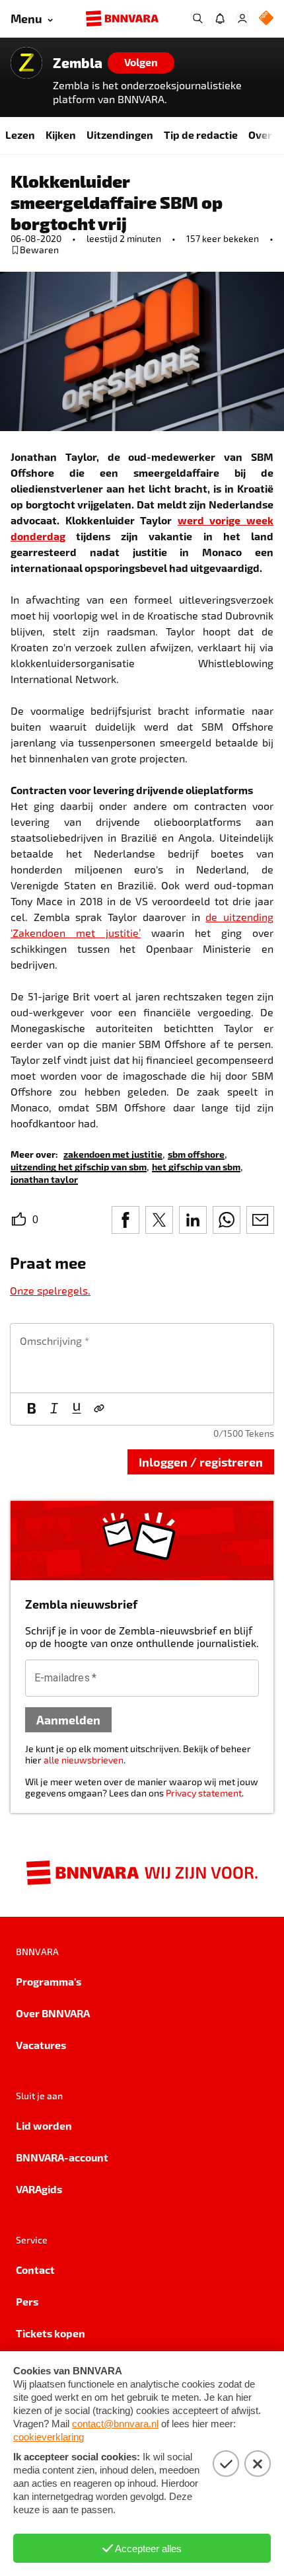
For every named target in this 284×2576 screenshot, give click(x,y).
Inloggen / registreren (201, 1462)
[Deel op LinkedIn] (193, 1220)
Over (260, 135)
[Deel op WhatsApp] (227, 1220)
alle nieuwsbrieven (84, 1760)
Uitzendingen (120, 135)
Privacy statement (204, 1793)
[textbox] (142, 1358)
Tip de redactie (201, 135)
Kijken (61, 135)
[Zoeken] (197, 19)
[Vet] (32, 1409)
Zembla (78, 63)
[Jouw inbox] (220, 19)
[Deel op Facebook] (125, 1220)
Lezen (20, 135)
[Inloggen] (242, 19)
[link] (113, 1153)
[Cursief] (54, 1409)
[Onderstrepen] (77, 1409)
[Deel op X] (159, 1220)
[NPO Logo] (266, 19)
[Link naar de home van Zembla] (26, 63)
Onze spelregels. (50, 1290)
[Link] (99, 1409)
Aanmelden (68, 1719)
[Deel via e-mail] (260, 1220)
